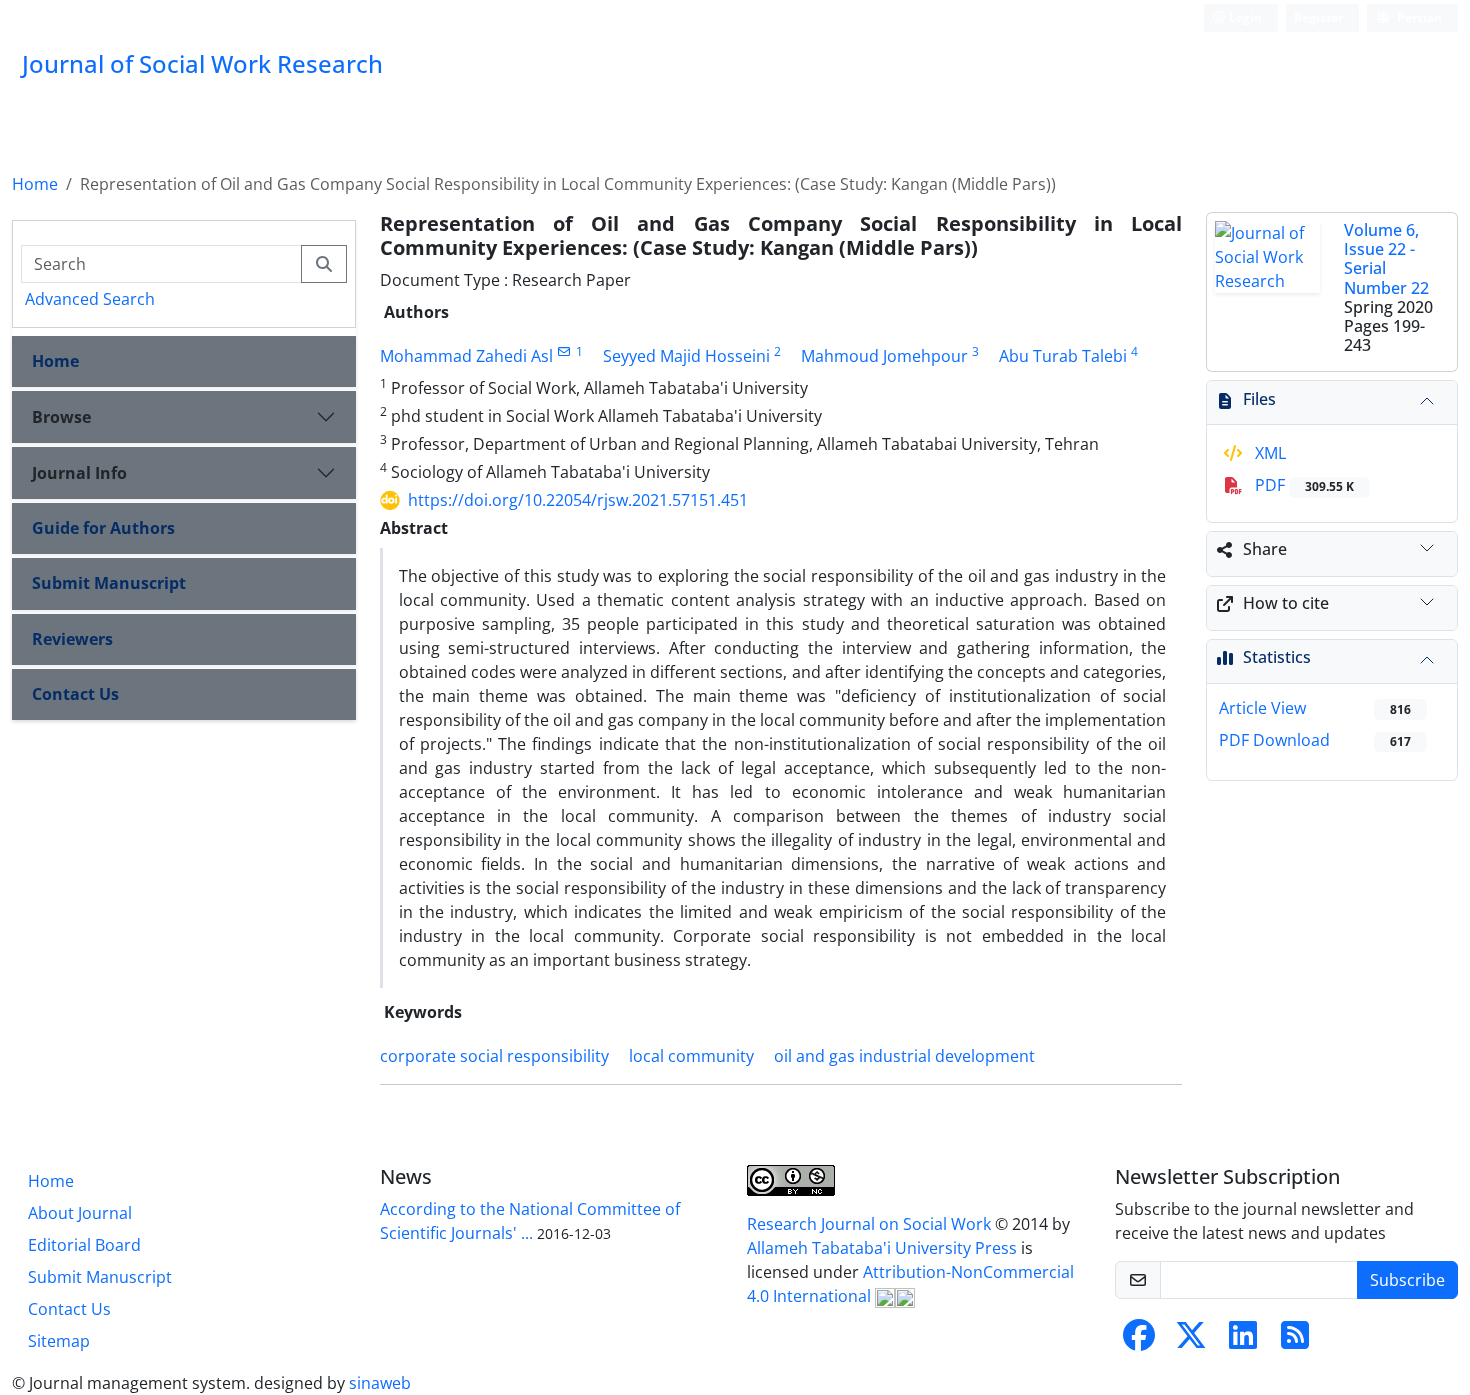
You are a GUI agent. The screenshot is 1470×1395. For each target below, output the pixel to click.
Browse (61, 417)
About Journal (80, 1213)
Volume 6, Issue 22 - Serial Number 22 (1386, 259)
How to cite (1286, 603)
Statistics (1277, 657)
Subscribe (1407, 1280)
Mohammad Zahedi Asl (466, 356)
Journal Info (79, 473)
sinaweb (380, 1383)
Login (1244, 17)
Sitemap (59, 1341)
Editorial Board (84, 1245)
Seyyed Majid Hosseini (686, 356)
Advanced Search (90, 299)
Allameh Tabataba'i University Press (884, 1248)
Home (35, 184)
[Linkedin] (1243, 1341)
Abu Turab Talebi (1063, 356)
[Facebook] (1139, 1341)
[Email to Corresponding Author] (564, 351)
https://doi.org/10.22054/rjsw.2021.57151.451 (578, 500)
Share (1265, 549)
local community (691, 1056)
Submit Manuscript (109, 583)
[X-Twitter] (1191, 1341)
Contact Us (75, 694)
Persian (1418, 17)
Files (1259, 399)
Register (1318, 17)
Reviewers (72, 639)
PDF (1302, 485)
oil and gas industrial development (904, 1056)
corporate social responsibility (494, 1056)
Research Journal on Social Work (871, 1224)
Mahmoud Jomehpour (884, 356)
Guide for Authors (103, 528)
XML (1268, 453)
